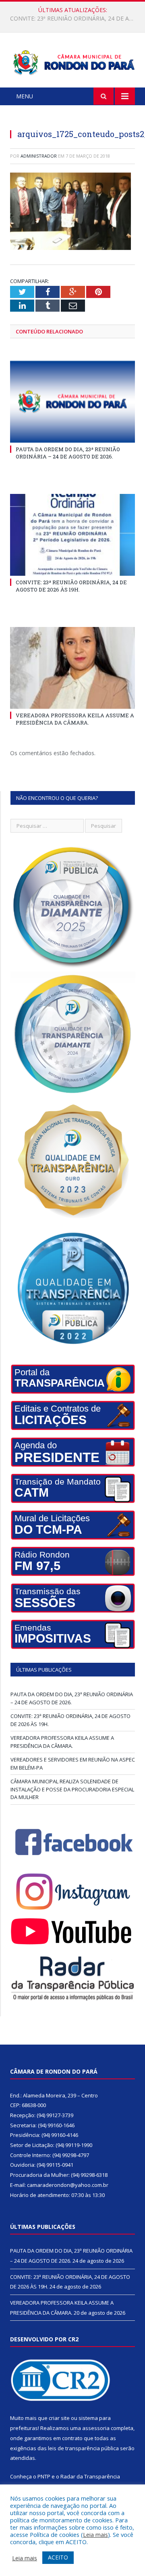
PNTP (44, 2476)
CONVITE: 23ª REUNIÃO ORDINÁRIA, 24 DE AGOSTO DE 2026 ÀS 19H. (75, 19)
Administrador (39, 156)
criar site (59, 2418)
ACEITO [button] (58, 2557)
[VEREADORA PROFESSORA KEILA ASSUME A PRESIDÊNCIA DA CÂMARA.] (72, 668)
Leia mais (95, 2534)
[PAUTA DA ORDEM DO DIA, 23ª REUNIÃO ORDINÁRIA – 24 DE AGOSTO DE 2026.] (72, 402)
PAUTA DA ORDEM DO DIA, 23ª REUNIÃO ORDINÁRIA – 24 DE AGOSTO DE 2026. (68, 453)
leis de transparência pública (83, 2448)
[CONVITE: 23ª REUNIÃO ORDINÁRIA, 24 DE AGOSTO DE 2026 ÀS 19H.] (72, 535)
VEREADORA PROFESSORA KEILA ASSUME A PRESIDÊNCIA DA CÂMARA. (75, 719)
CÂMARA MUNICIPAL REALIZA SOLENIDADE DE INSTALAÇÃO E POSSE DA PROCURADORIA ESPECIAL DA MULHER (72, 1789)
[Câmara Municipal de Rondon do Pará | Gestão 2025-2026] (72, 61)
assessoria (96, 2428)
